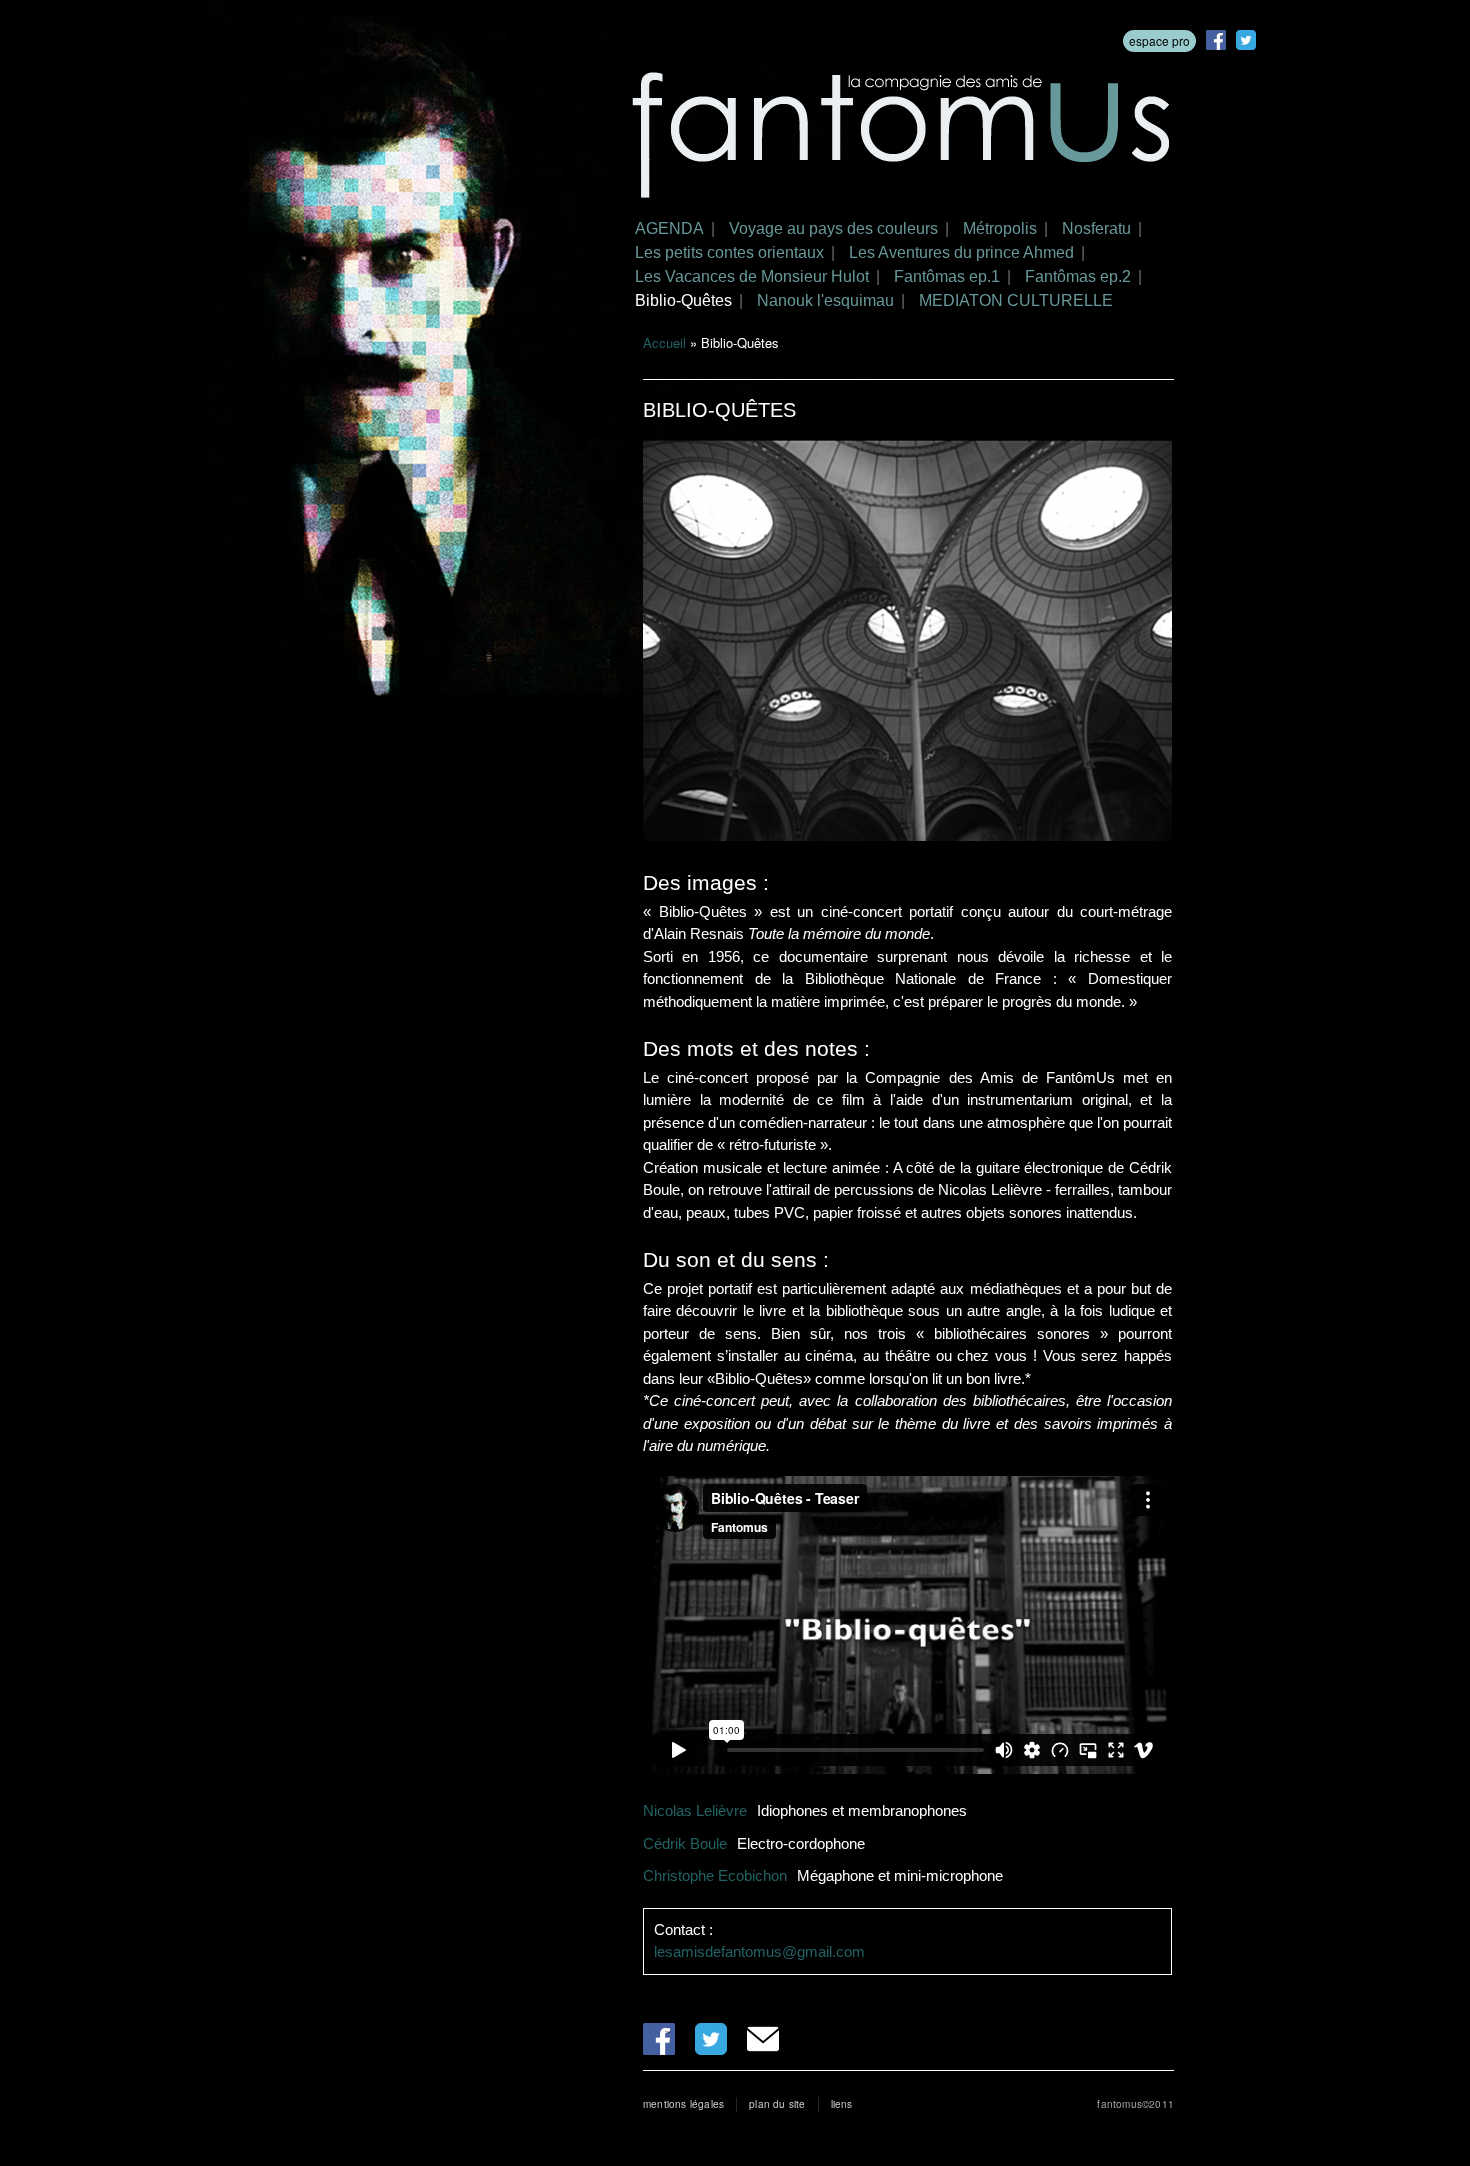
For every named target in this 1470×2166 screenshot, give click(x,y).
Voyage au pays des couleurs (833, 228)
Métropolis (1000, 228)
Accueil (664, 342)
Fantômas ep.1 (947, 276)
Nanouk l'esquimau (825, 300)
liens (842, 2104)
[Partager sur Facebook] (659, 2039)
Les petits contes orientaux (729, 252)
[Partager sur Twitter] (711, 2039)
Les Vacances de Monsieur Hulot (752, 276)
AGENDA (669, 228)
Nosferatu (1096, 228)
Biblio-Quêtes (683, 300)
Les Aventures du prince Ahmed (961, 252)
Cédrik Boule (685, 1843)
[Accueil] (901, 138)
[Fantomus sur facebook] (1216, 40)
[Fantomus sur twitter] (1246, 40)
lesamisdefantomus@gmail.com (759, 1951)
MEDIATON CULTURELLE (1016, 300)
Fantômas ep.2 (1078, 276)
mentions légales (683, 2104)
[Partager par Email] (763, 2039)
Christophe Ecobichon (715, 1875)
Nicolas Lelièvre (695, 1810)
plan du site (777, 2104)
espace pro (1159, 40)
